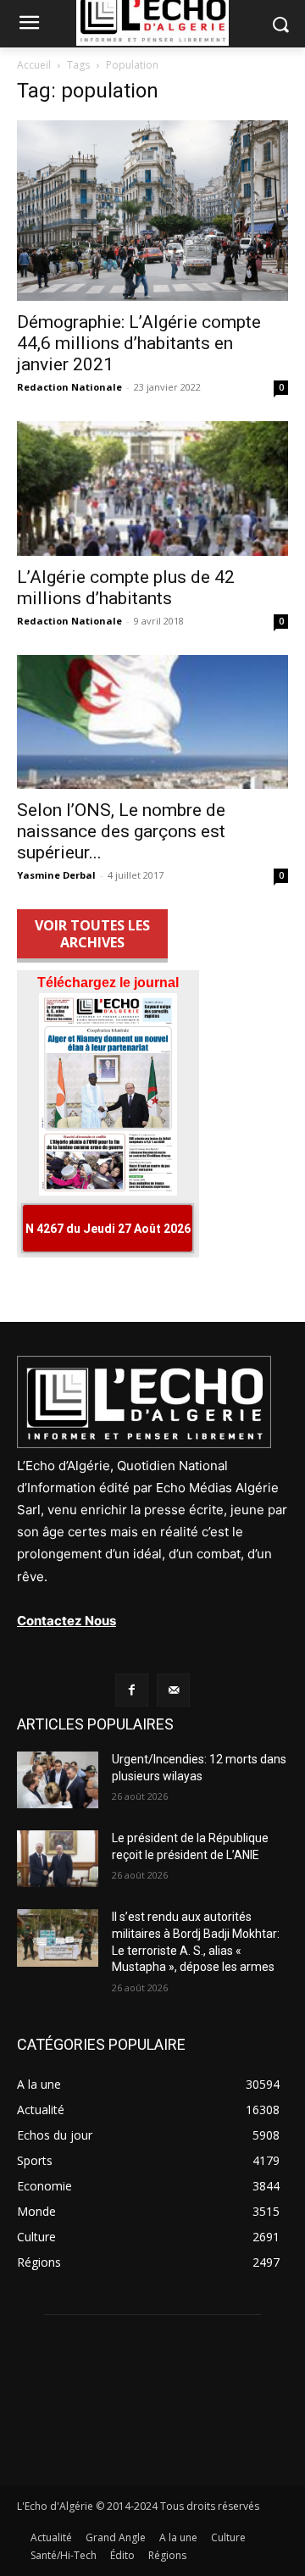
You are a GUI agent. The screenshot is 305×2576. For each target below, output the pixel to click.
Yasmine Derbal (56, 875)
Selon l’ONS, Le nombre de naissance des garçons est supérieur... (121, 831)
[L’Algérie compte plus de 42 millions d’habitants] (152, 488)
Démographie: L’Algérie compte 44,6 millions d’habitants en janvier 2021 (139, 343)
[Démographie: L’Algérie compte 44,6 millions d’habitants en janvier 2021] (152, 211)
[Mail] (173, 1690)
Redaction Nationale (69, 387)
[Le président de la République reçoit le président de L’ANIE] (58, 1859)
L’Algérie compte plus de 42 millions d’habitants (126, 588)
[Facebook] (132, 1690)
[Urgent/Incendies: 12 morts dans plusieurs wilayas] (58, 1780)
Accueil (34, 65)
